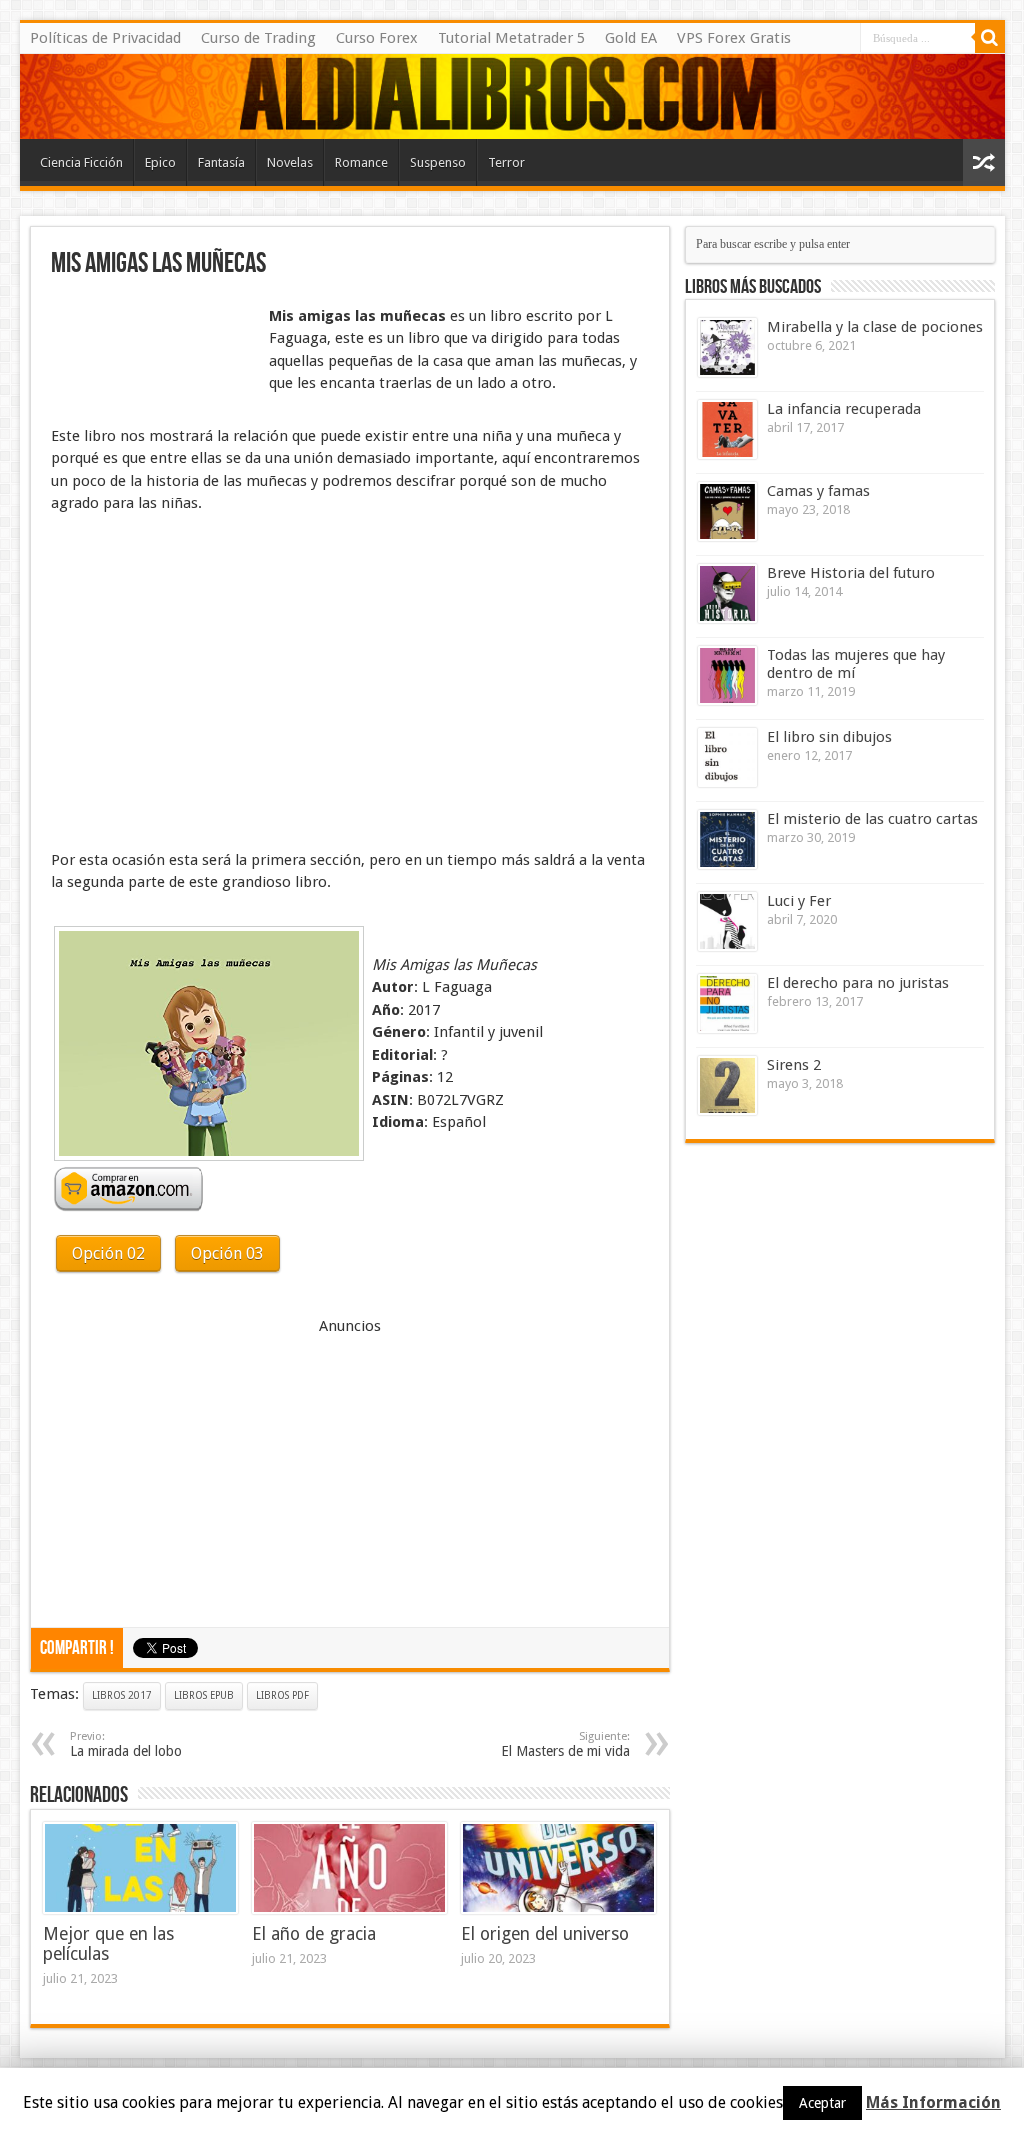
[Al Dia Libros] (512, 96)
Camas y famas (818, 491)
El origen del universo (545, 1934)
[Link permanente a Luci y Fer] (727, 921)
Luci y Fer (799, 901)
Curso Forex (377, 38)
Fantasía (221, 162)
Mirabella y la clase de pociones (875, 327)
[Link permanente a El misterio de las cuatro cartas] (727, 839)
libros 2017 (122, 1695)
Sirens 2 (794, 1065)
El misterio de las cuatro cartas (872, 819)
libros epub (204, 1695)
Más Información (933, 2102)
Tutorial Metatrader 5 (511, 38)
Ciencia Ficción (81, 162)
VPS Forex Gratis (734, 38)
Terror (506, 162)
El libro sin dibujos (829, 737)
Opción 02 (108, 1253)
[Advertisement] (151, 353)
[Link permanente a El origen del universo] (558, 1868)
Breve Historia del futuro (851, 573)
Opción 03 (227, 1253)
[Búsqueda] (990, 38)
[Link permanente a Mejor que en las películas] (140, 1868)
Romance (361, 162)
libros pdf (282, 1695)
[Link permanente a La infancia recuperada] (727, 429)
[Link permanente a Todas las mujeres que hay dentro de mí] (727, 675)
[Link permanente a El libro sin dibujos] (727, 757)
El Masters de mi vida (565, 1744)
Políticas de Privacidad (105, 38)
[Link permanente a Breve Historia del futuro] (727, 593)
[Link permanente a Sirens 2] (727, 1085)
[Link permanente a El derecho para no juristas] (727, 1003)
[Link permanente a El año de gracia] (349, 1868)
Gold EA (631, 38)
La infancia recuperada (844, 409)
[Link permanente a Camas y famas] (727, 511)
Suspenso (438, 162)
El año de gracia (314, 1934)
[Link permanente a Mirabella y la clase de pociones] (727, 347)
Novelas (290, 162)
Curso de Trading (258, 38)
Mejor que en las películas (108, 1944)
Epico (160, 162)
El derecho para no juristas (858, 983)
